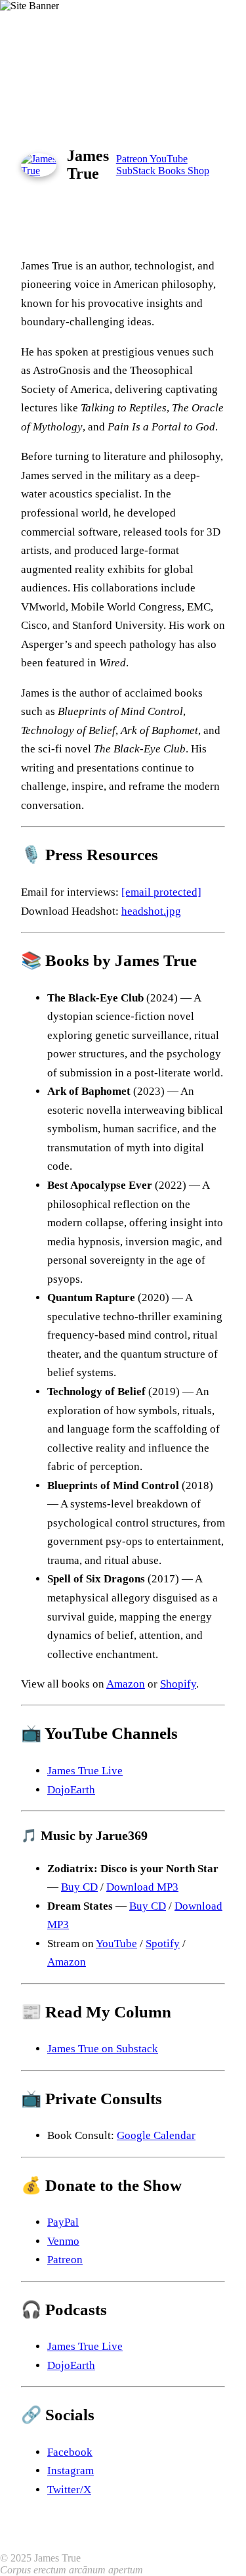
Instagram (71, 2471)
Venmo (63, 2241)
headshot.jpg (151, 911)
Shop (198, 171)
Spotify (163, 1943)
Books (173, 171)
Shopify (178, 1684)
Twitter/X (69, 2490)
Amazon (126, 1684)
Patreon (133, 159)
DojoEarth (71, 1790)
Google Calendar (156, 2135)
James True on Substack (103, 2049)
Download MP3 (142, 1887)
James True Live (85, 1771)
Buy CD (79, 1887)
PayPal (63, 2222)
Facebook (70, 2452)
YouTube (169, 159)
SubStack (137, 171)
